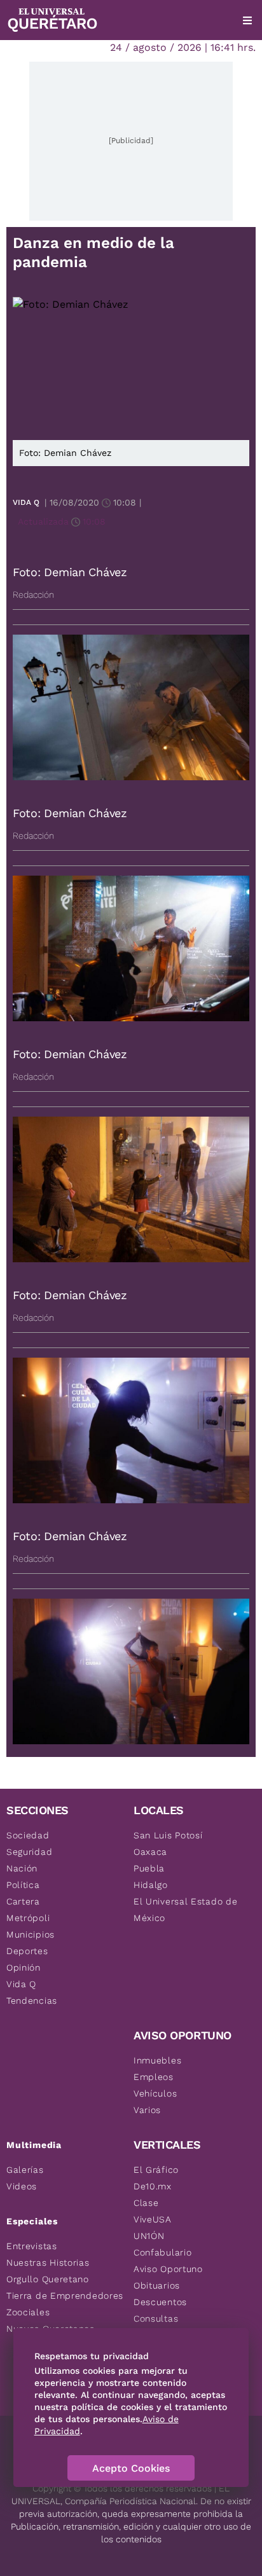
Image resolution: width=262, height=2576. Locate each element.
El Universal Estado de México (185, 1910)
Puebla (149, 1868)
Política (23, 1885)
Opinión (24, 1967)
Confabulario (162, 2252)
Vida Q (26, 502)
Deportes (27, 1951)
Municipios (31, 1934)
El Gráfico (156, 2170)
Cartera (23, 1901)
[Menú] (247, 20)
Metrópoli (28, 1918)
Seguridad (29, 1852)
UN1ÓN (149, 2236)
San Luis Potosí (168, 1835)
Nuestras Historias (48, 2263)
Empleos (154, 2077)
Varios (147, 2110)
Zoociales (28, 2312)
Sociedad (28, 1835)
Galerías (25, 2170)
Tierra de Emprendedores (65, 2296)
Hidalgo (151, 1885)
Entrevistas (32, 2246)
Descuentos (160, 2302)
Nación (22, 1868)
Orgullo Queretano (48, 2279)
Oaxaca (150, 1852)
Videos (22, 2186)
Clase (146, 2203)
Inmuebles (157, 2060)
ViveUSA (153, 2219)
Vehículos (155, 2093)
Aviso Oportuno (168, 2269)
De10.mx (153, 2186)
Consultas (156, 2318)
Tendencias (32, 2001)
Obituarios (157, 2285)
